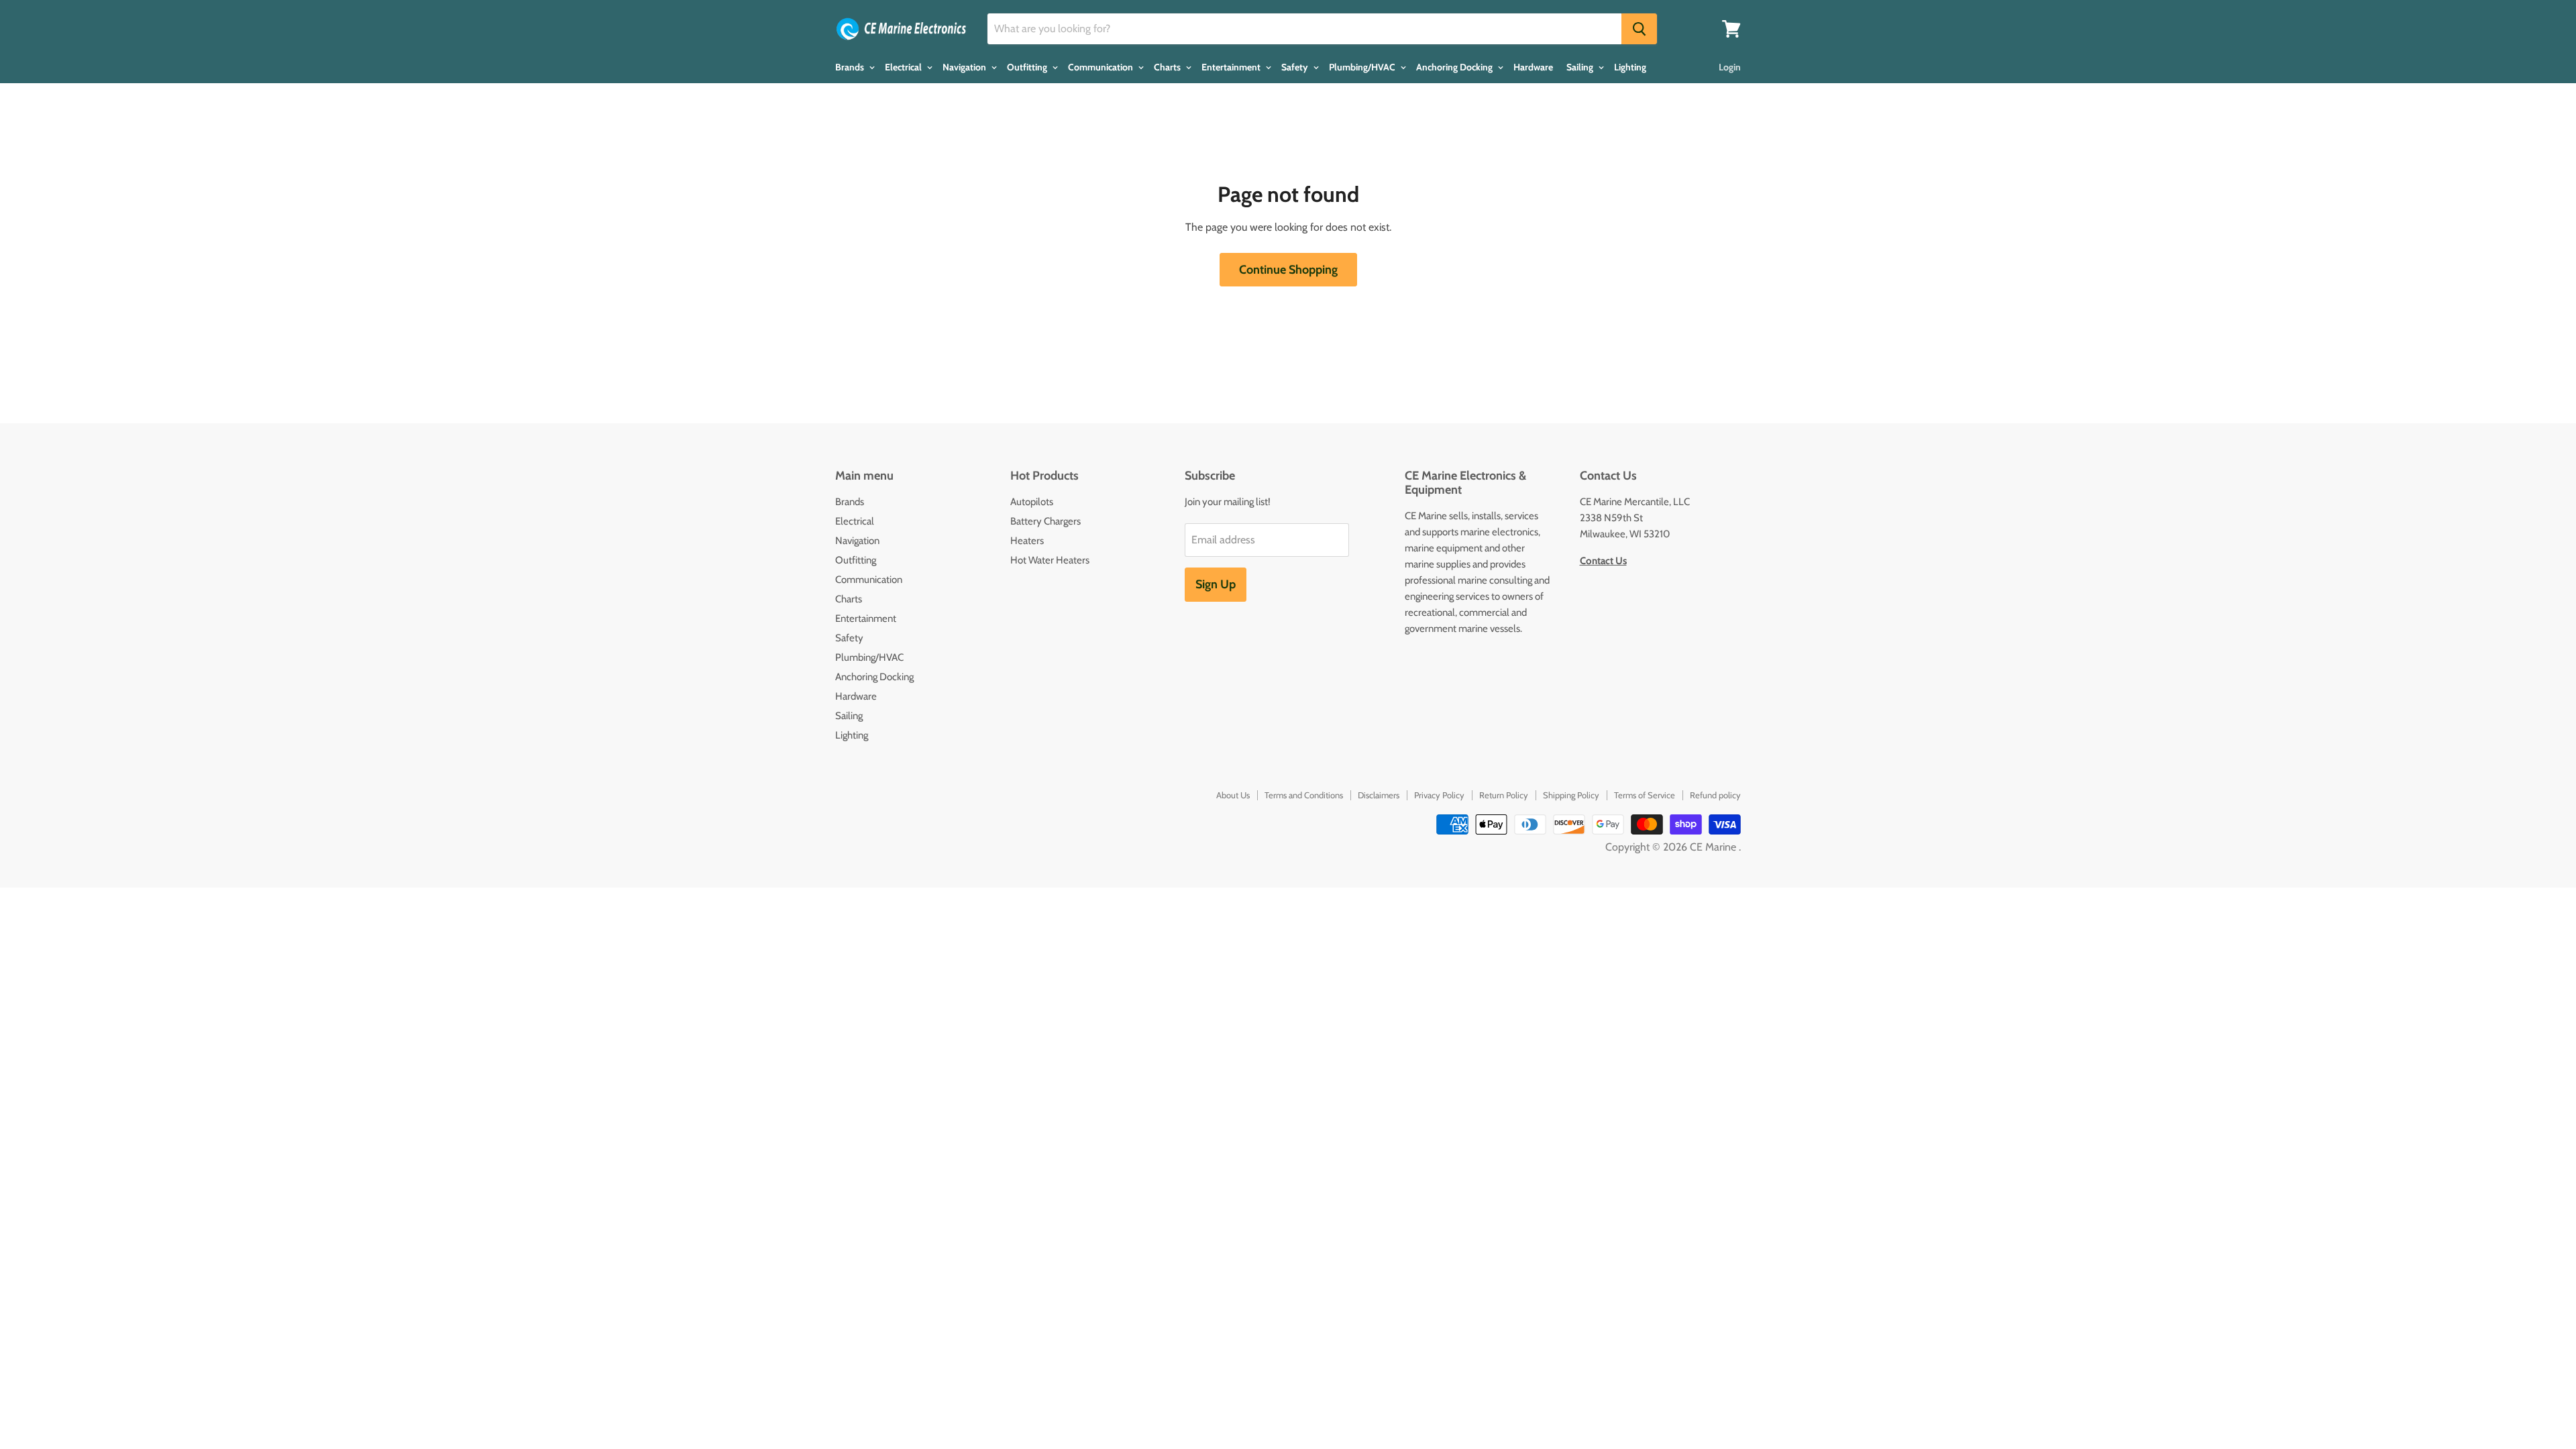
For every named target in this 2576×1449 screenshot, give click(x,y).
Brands (851, 67)
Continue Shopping (1288, 270)
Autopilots (1032, 502)
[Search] (1639, 29)
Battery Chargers (1045, 521)
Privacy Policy (1439, 795)
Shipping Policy (1571, 795)
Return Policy (1504, 795)
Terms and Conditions (1304, 795)
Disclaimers (1379, 795)
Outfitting (1028, 67)
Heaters (1027, 541)
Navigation (965, 67)
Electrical (904, 67)
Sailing (1581, 67)
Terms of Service (1645, 795)
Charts (1168, 67)
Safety (1296, 67)
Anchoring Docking (1455, 67)
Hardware (1533, 67)
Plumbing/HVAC (1363, 67)
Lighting (1630, 67)
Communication (1102, 67)
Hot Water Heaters (1050, 560)
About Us (1233, 795)
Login (1730, 67)
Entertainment (1232, 67)
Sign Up (1216, 584)
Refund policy (1715, 795)
